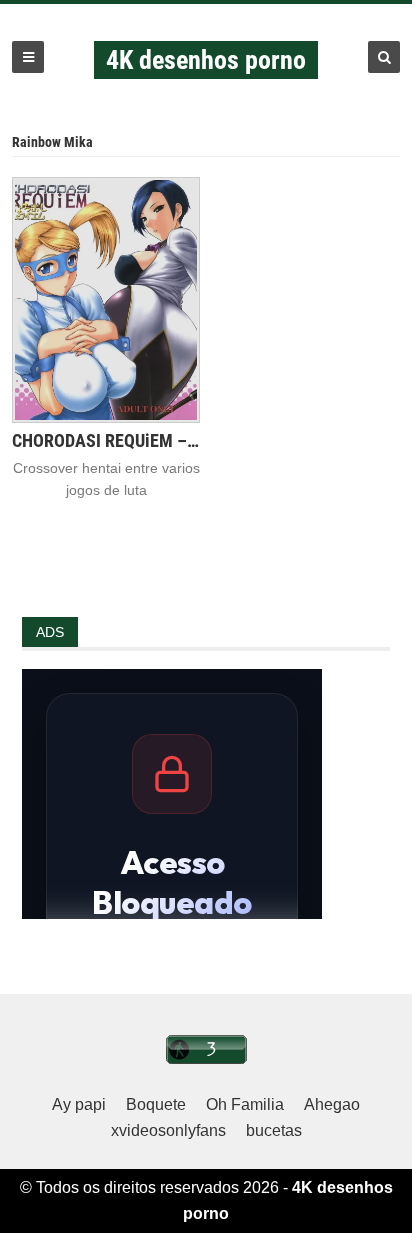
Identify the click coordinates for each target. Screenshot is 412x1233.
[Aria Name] (28, 57)
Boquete (156, 1104)
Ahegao (332, 1104)
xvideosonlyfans (168, 1130)
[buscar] (384, 57)
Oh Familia (245, 1104)
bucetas (274, 1130)
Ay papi (79, 1104)
